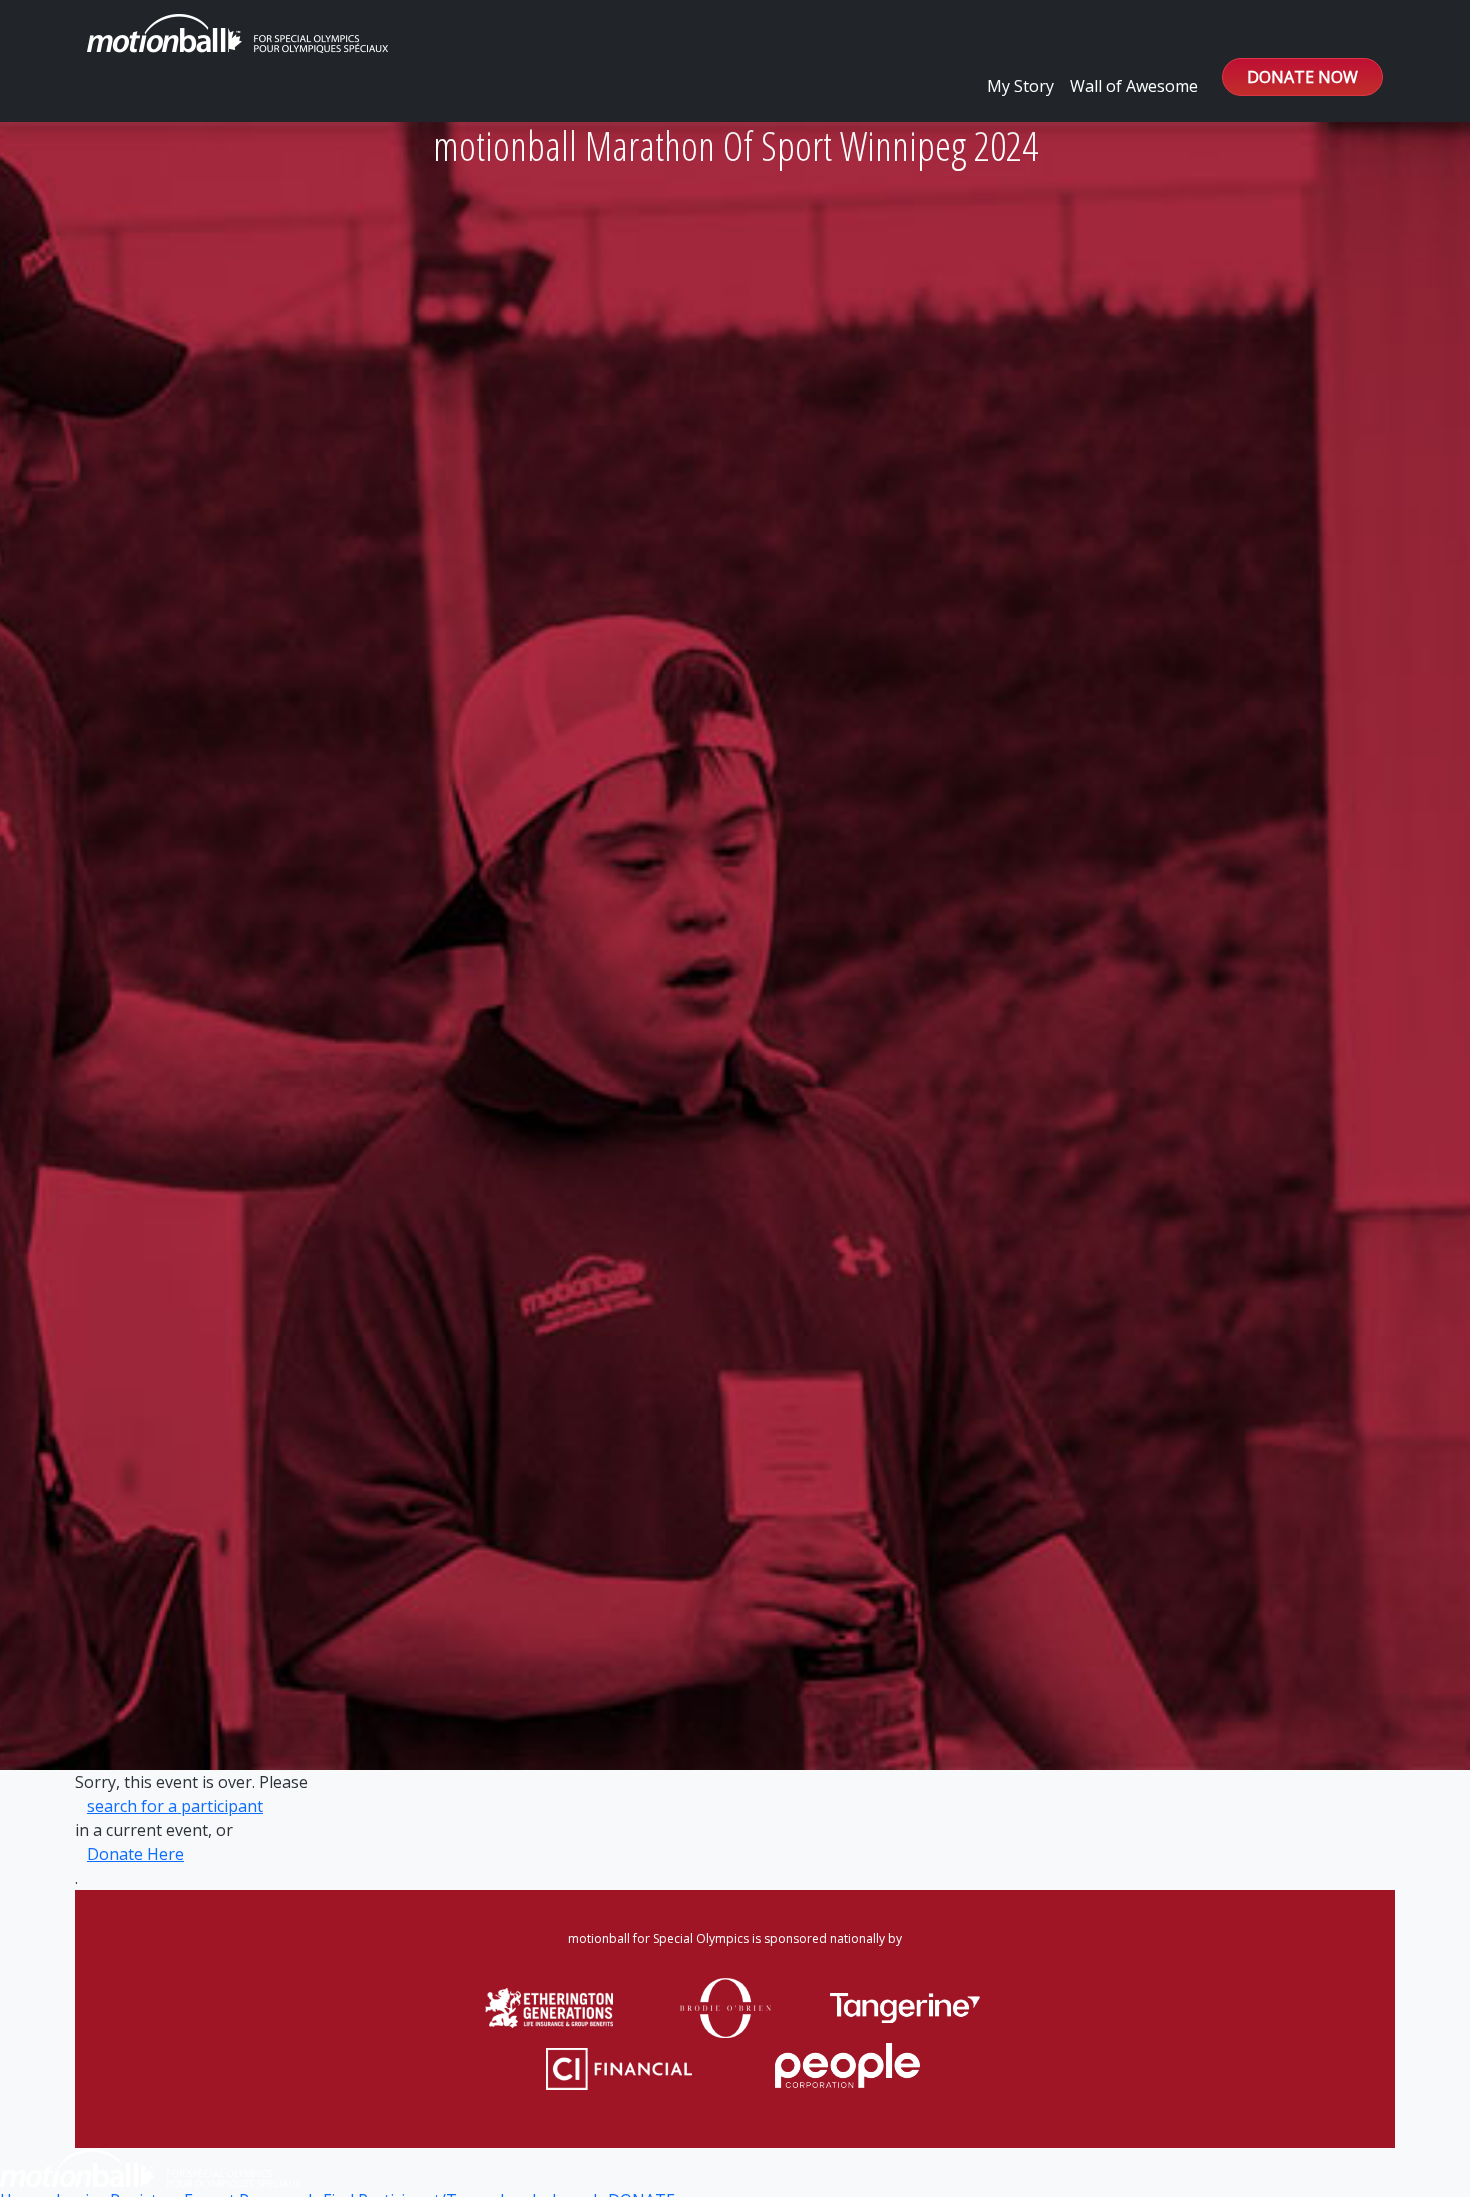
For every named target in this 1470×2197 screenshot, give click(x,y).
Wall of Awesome (1134, 86)
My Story (1020, 86)
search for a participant (175, 1806)
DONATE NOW (1302, 77)
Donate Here (135, 1854)
